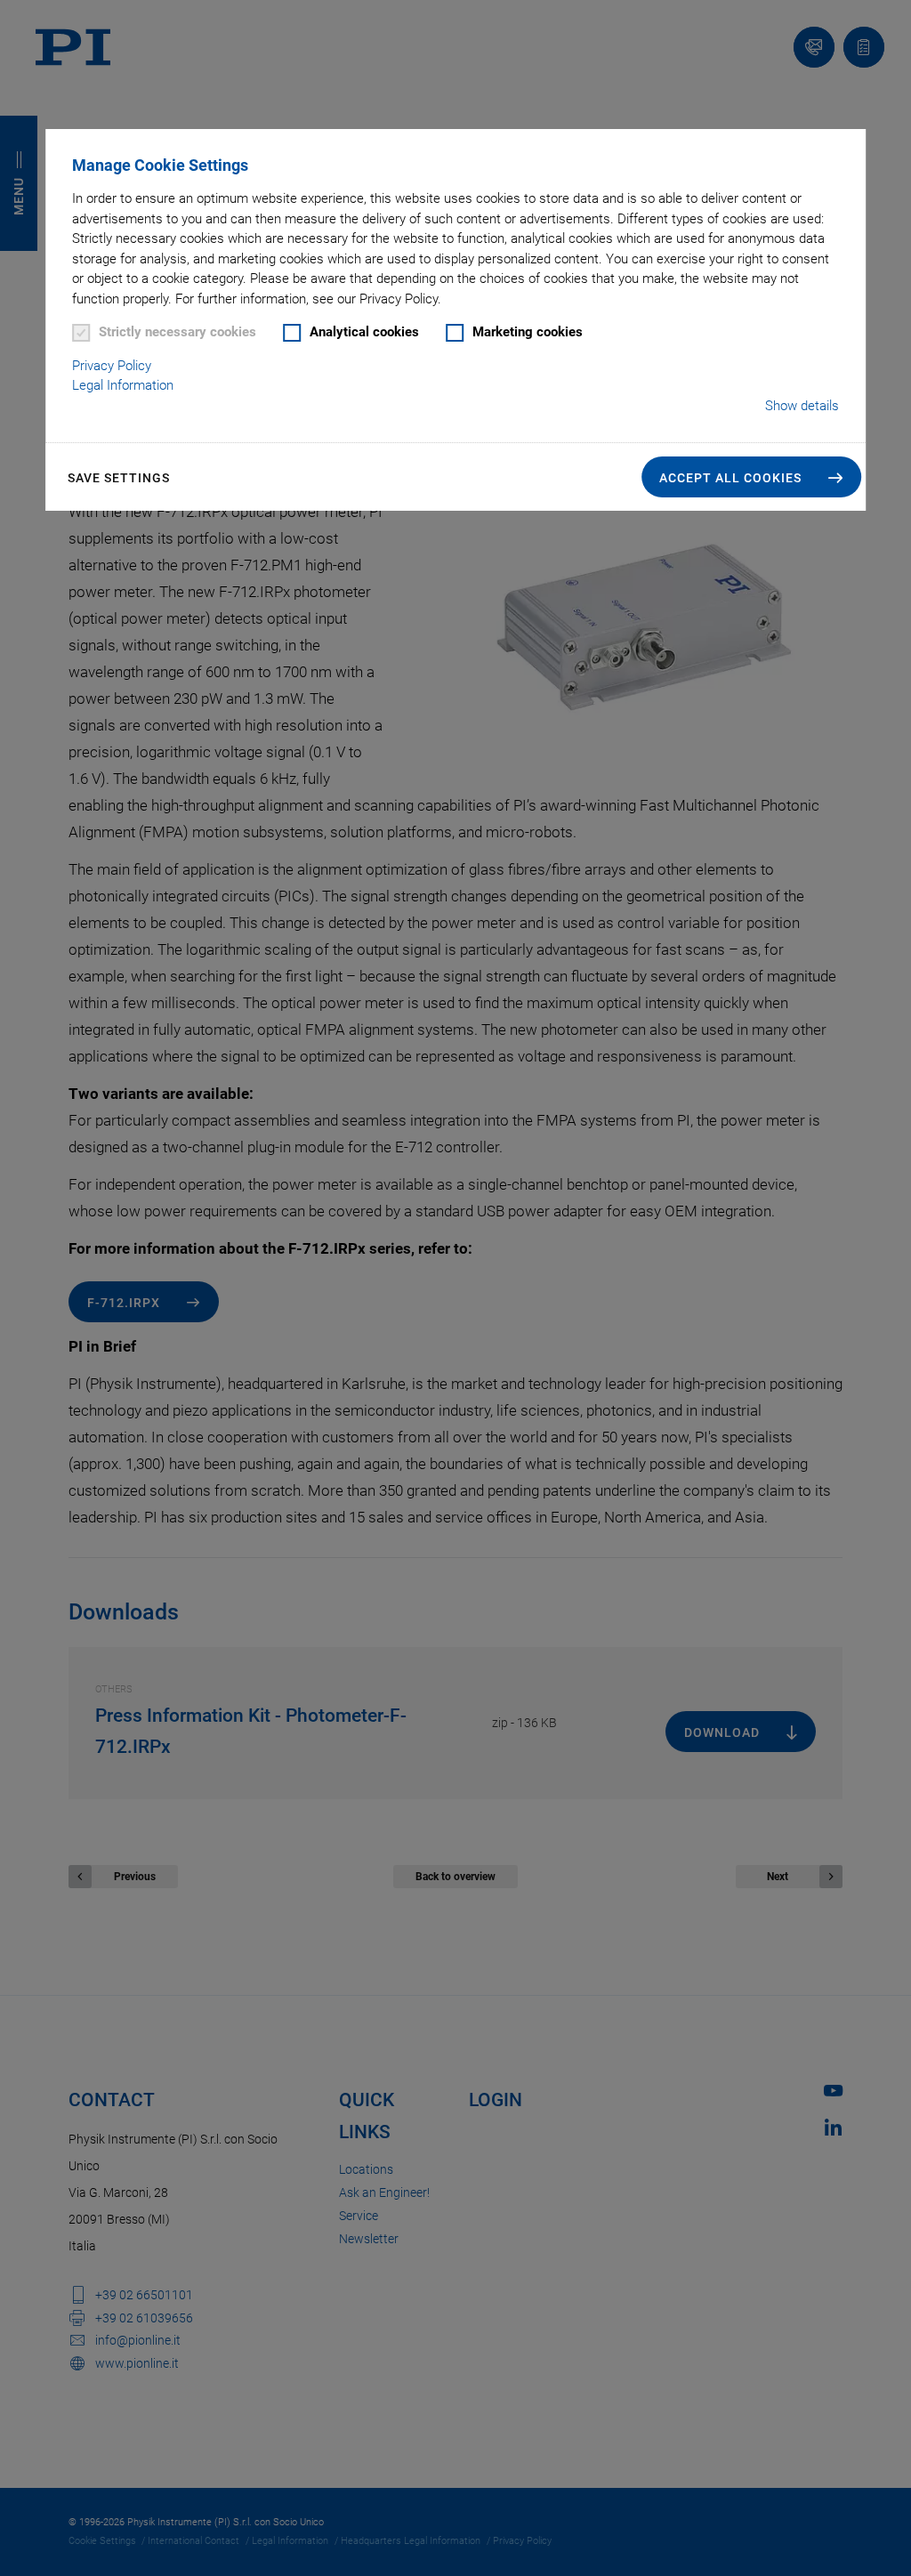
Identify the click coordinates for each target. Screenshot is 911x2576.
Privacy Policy (112, 366)
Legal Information (123, 385)
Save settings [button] (119, 478)
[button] (751, 477)
